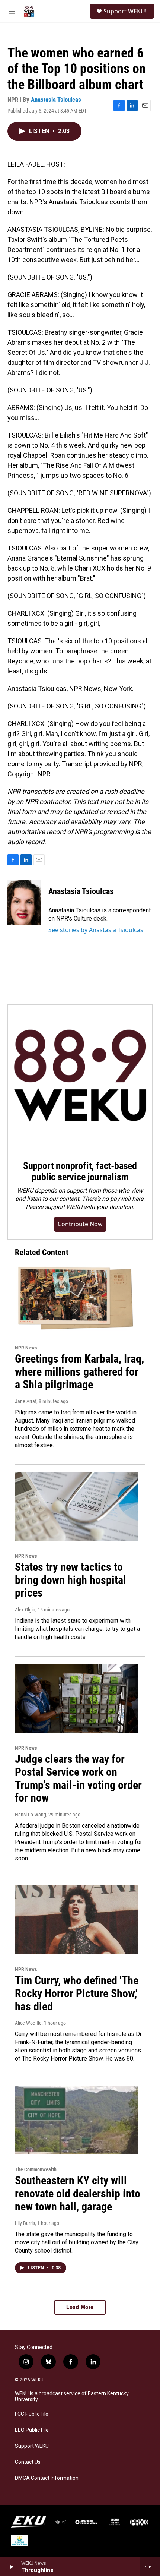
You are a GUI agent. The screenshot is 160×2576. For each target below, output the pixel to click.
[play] (11, 2567)
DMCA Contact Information (47, 2478)
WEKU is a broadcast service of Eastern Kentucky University (72, 2397)
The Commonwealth (36, 2169)
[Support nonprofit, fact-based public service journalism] (80, 1077)
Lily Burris (25, 2223)
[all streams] (150, 2567)
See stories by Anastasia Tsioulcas (96, 930)
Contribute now (80, 1224)
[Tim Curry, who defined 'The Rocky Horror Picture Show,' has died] (76, 1920)
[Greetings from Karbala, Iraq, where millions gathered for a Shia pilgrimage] (76, 1298)
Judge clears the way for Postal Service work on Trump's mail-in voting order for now (78, 1778)
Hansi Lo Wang (31, 1815)
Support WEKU (32, 2446)
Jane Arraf (26, 1401)
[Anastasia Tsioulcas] (24, 903)
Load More (80, 2307)
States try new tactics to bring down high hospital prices (71, 1580)
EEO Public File (32, 2430)
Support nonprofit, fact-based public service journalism (80, 1171)
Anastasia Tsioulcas (56, 100)
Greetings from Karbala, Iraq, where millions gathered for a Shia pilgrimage (79, 1372)
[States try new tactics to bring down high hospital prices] (76, 1506)
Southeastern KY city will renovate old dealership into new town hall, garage (78, 2193)
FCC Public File (32, 2414)
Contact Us (28, 2462)
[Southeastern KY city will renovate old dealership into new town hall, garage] (76, 2120)
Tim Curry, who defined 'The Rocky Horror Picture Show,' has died (77, 1993)
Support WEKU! (125, 11)
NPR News (26, 1348)
